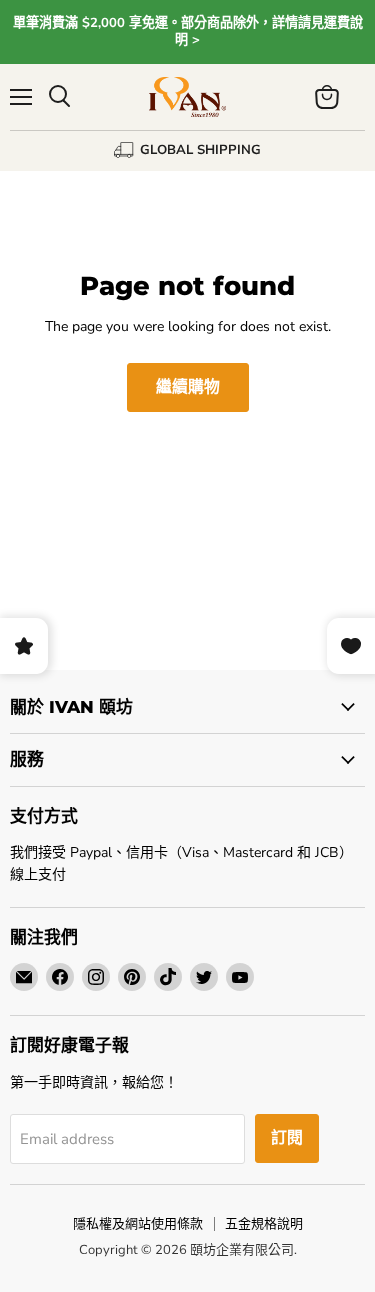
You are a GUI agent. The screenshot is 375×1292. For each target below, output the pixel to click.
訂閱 (287, 1138)
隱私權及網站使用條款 (138, 1224)
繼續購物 (188, 387)
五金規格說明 (264, 1224)
